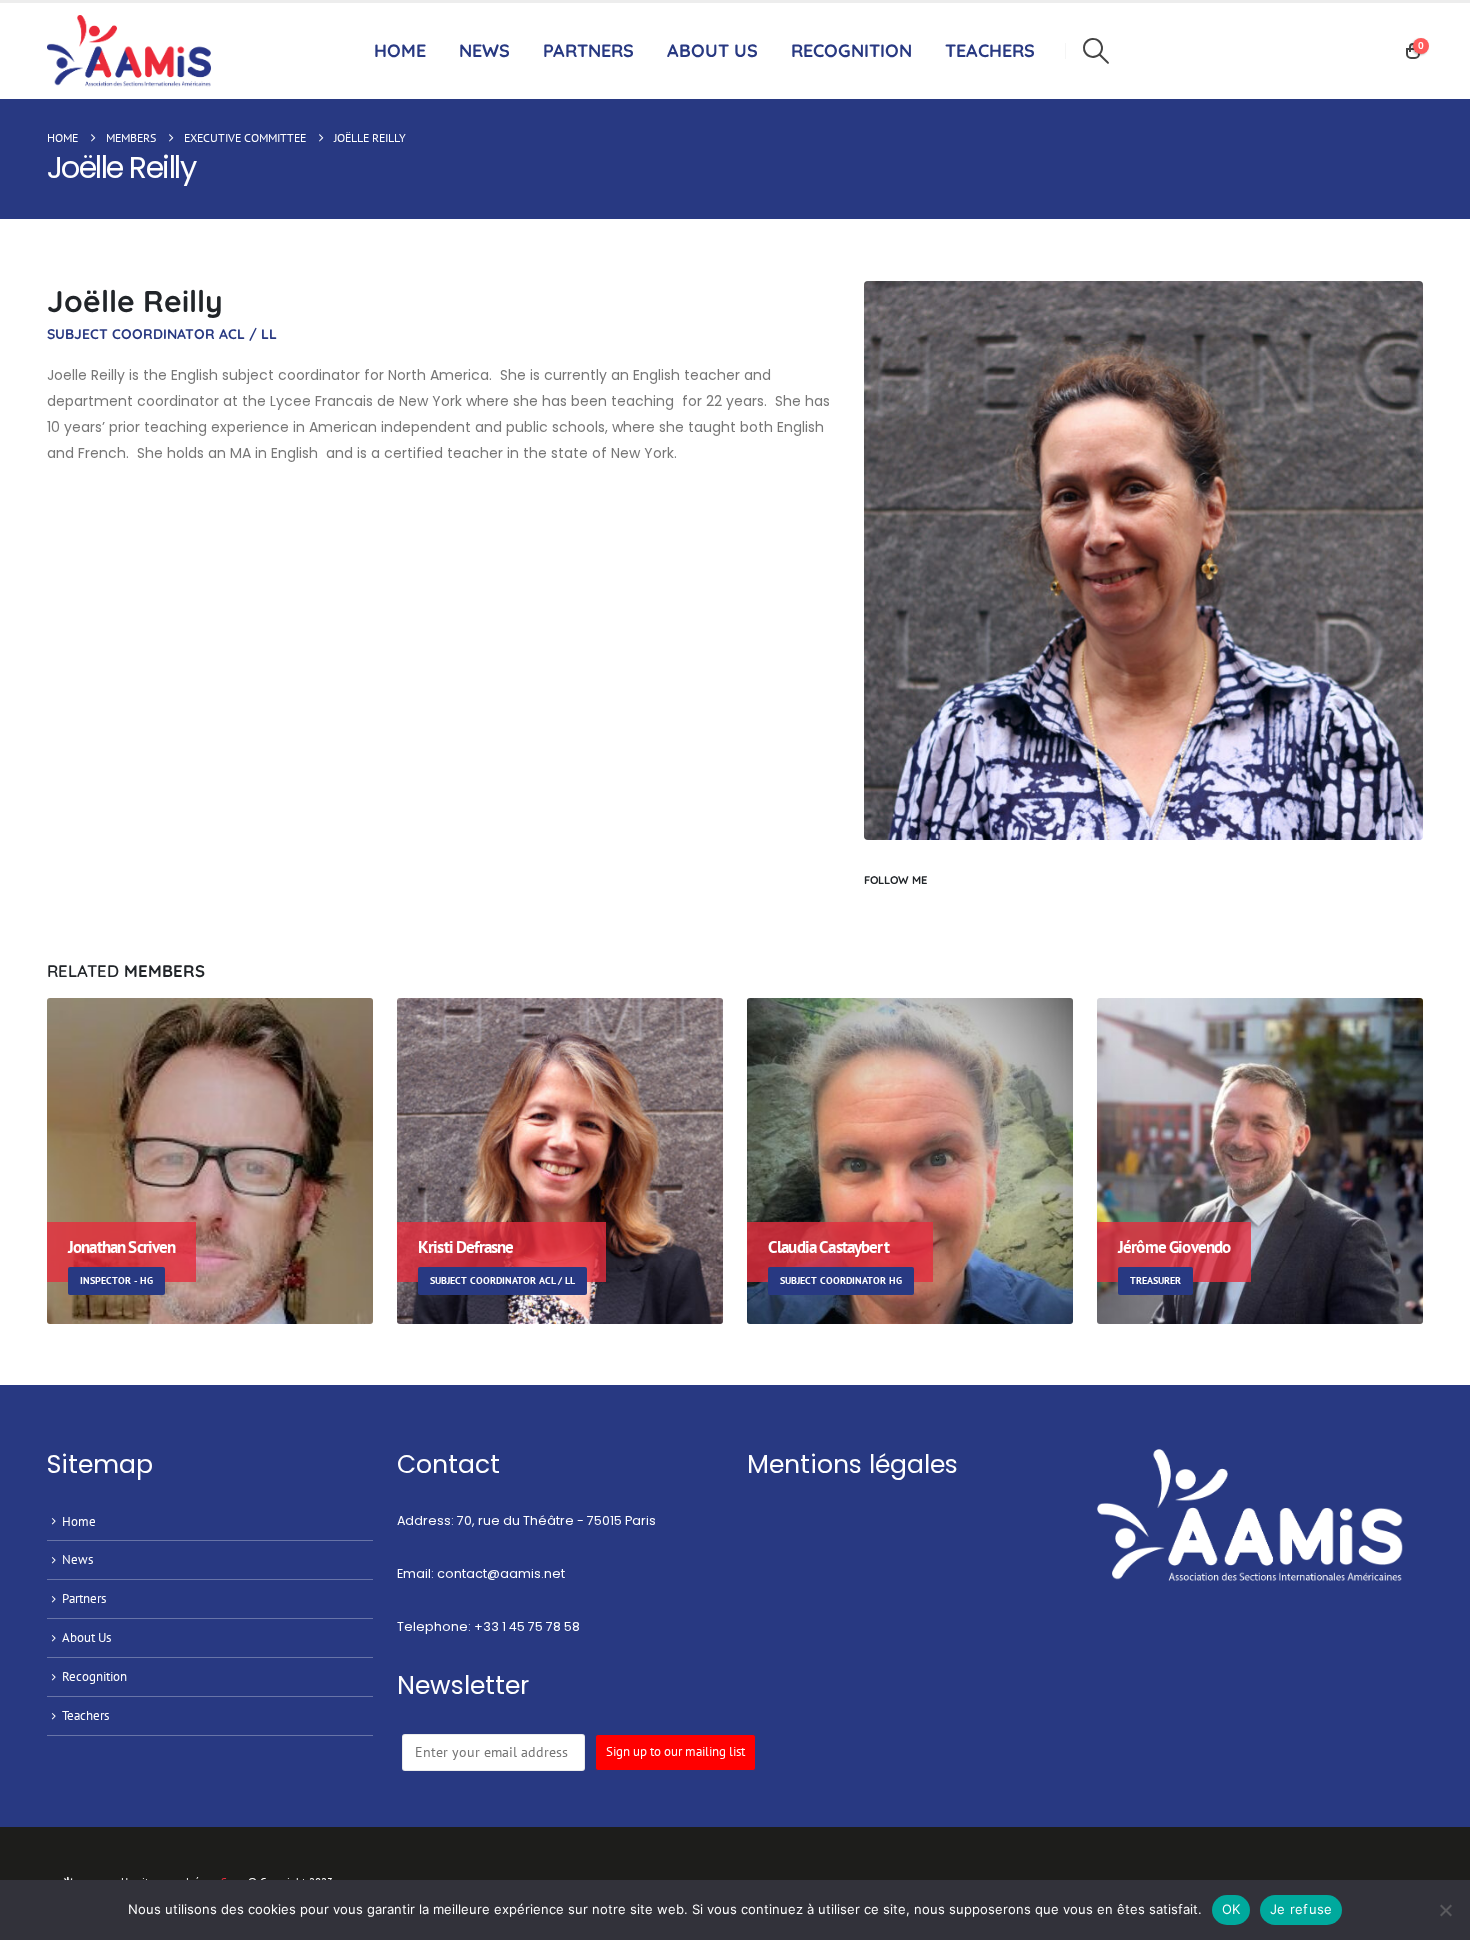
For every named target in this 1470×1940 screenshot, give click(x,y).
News (484, 50)
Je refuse (1301, 1909)
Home (400, 50)
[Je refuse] (1445, 1910)
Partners (588, 50)
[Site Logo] (134, 51)
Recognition (94, 1676)
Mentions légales (852, 1464)
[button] (1095, 51)
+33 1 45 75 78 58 (527, 1626)
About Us (712, 50)
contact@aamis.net (501, 1573)
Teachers (85, 1715)
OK (1231, 1909)
